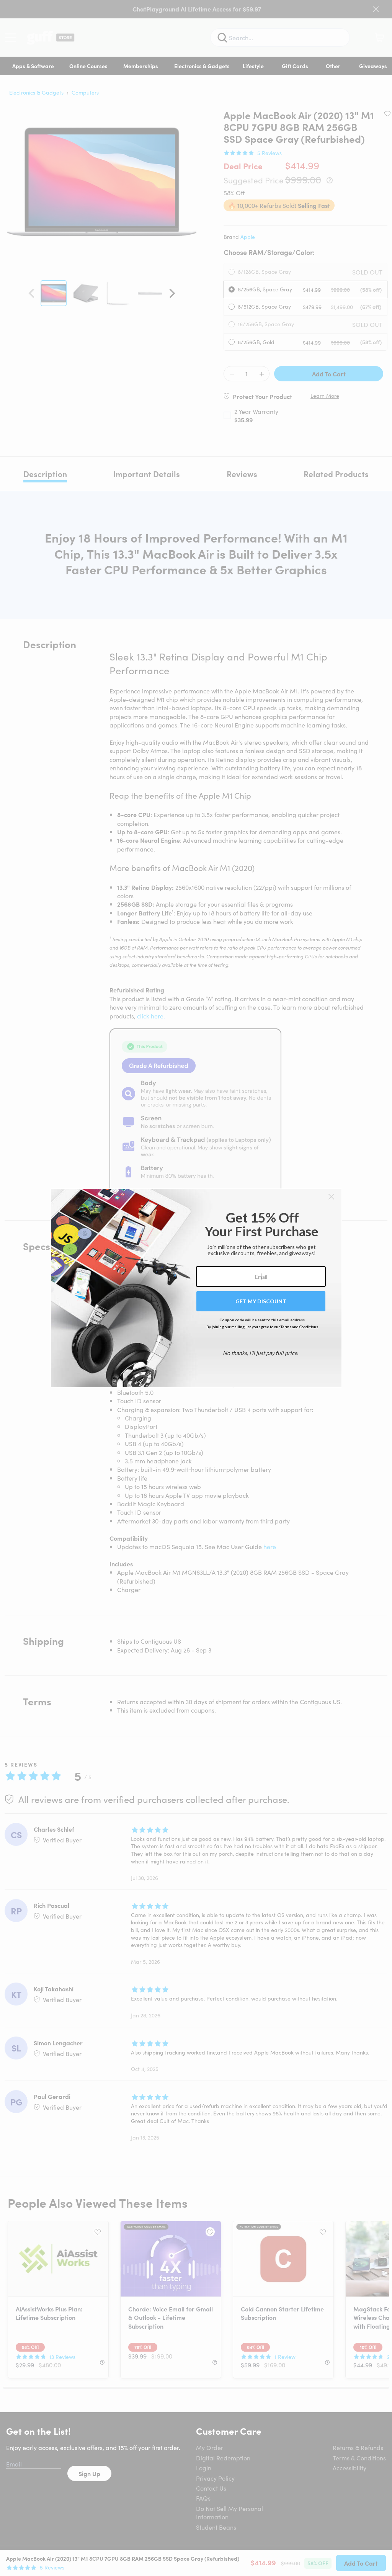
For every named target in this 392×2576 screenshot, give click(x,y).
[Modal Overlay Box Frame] (196, 1288)
